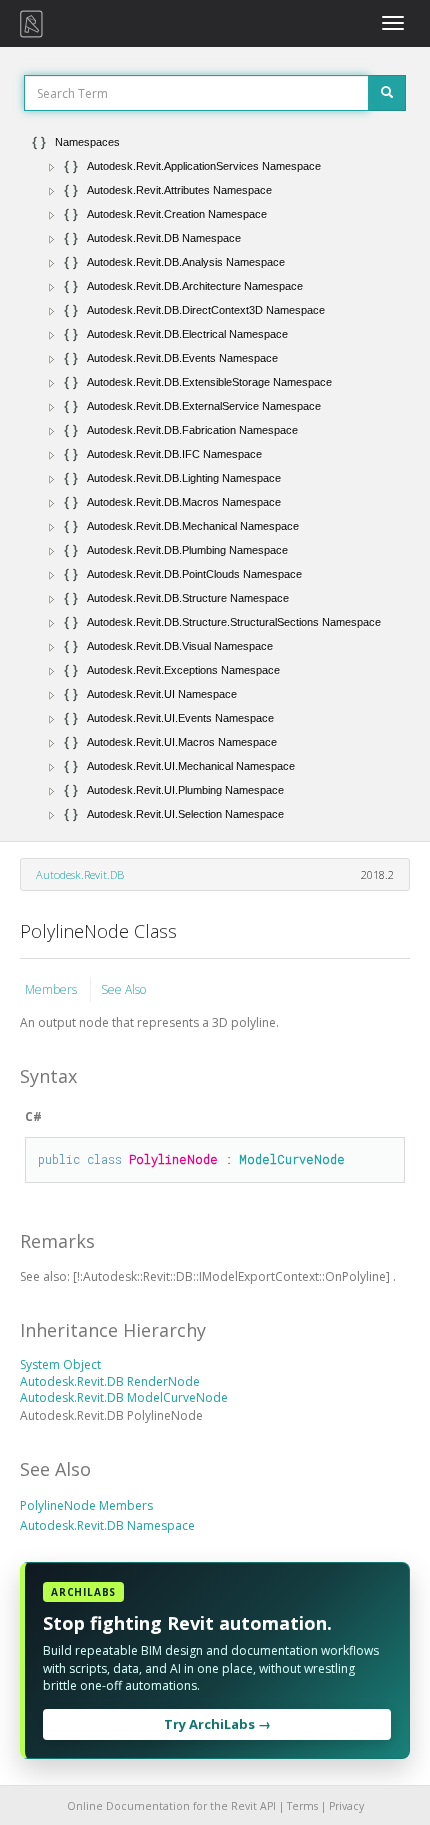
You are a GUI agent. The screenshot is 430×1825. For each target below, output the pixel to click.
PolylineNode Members (86, 1505)
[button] (52, 167)
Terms (302, 1806)
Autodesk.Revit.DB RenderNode (110, 1381)
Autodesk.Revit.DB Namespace (107, 1525)
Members (52, 989)
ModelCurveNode (292, 1159)
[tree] (215, 478)
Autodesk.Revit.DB (80, 874)
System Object (60, 1364)
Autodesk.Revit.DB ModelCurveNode (124, 1397)
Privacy (346, 1806)
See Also (123, 989)
